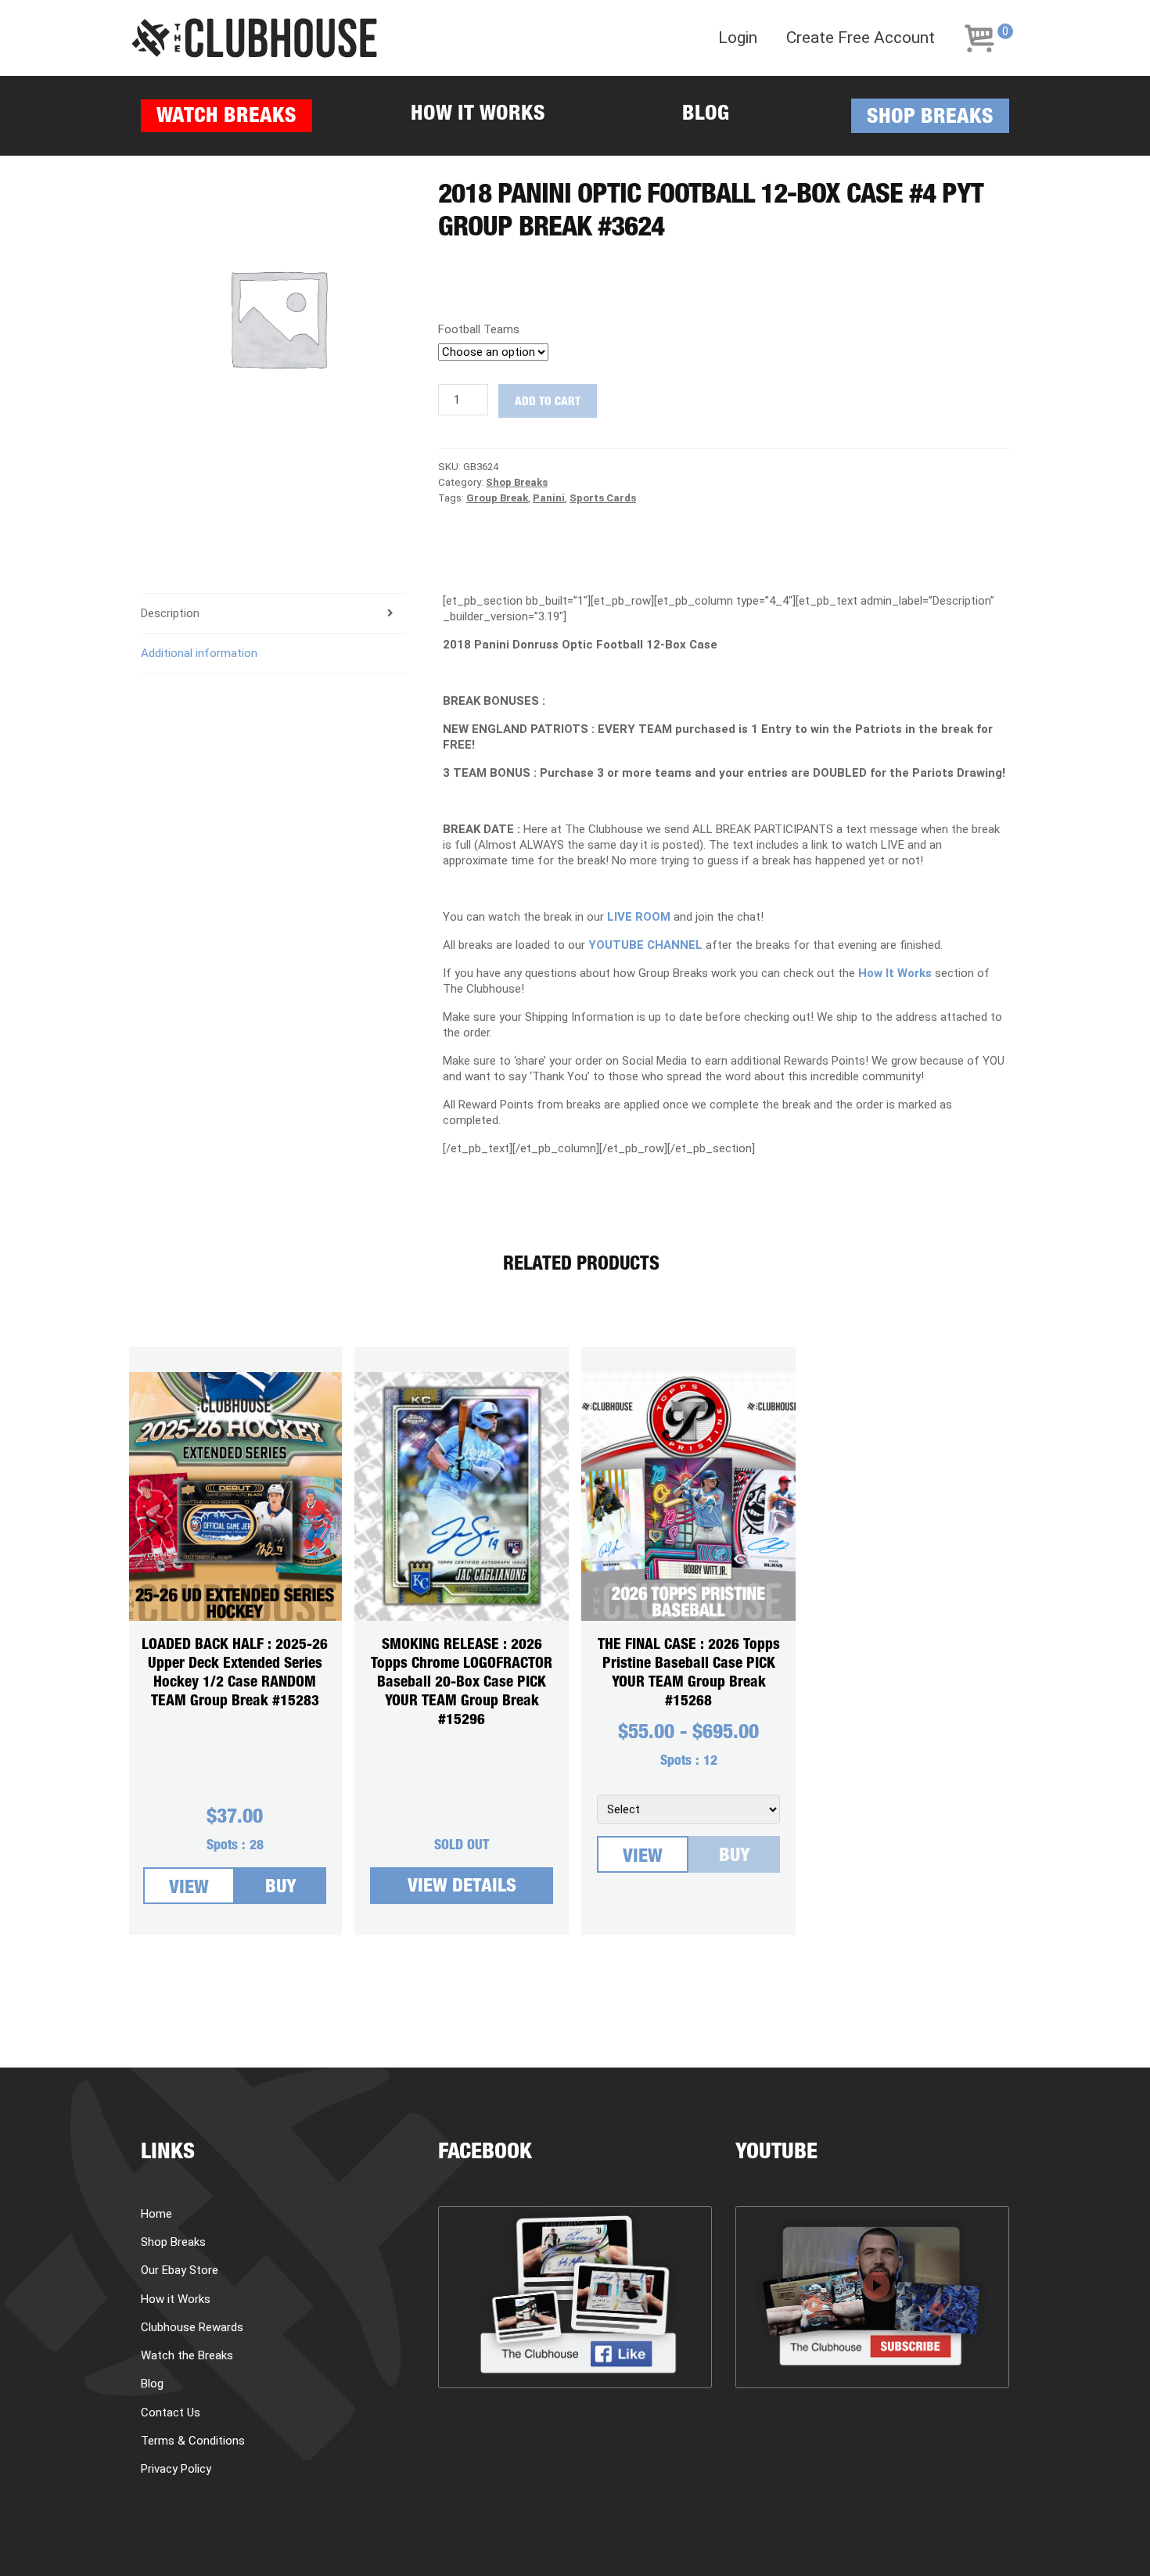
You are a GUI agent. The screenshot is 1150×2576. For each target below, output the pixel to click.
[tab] (273, 614)
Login (738, 38)
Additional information (199, 653)
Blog (706, 115)
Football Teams (479, 329)
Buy (281, 1888)
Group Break (497, 498)
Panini (549, 498)
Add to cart (548, 402)
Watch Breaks (226, 118)
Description (170, 613)
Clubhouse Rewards (192, 2327)
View (189, 1889)
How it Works (478, 115)
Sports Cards (603, 498)
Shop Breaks (930, 119)
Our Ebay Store (180, 2270)
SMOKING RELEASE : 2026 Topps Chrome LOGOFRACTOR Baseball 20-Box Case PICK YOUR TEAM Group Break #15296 (462, 1683)
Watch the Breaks (187, 2355)
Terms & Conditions (193, 2441)
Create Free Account (861, 38)
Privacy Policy (176, 2469)
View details (462, 1888)
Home (156, 2214)
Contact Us (171, 2413)
